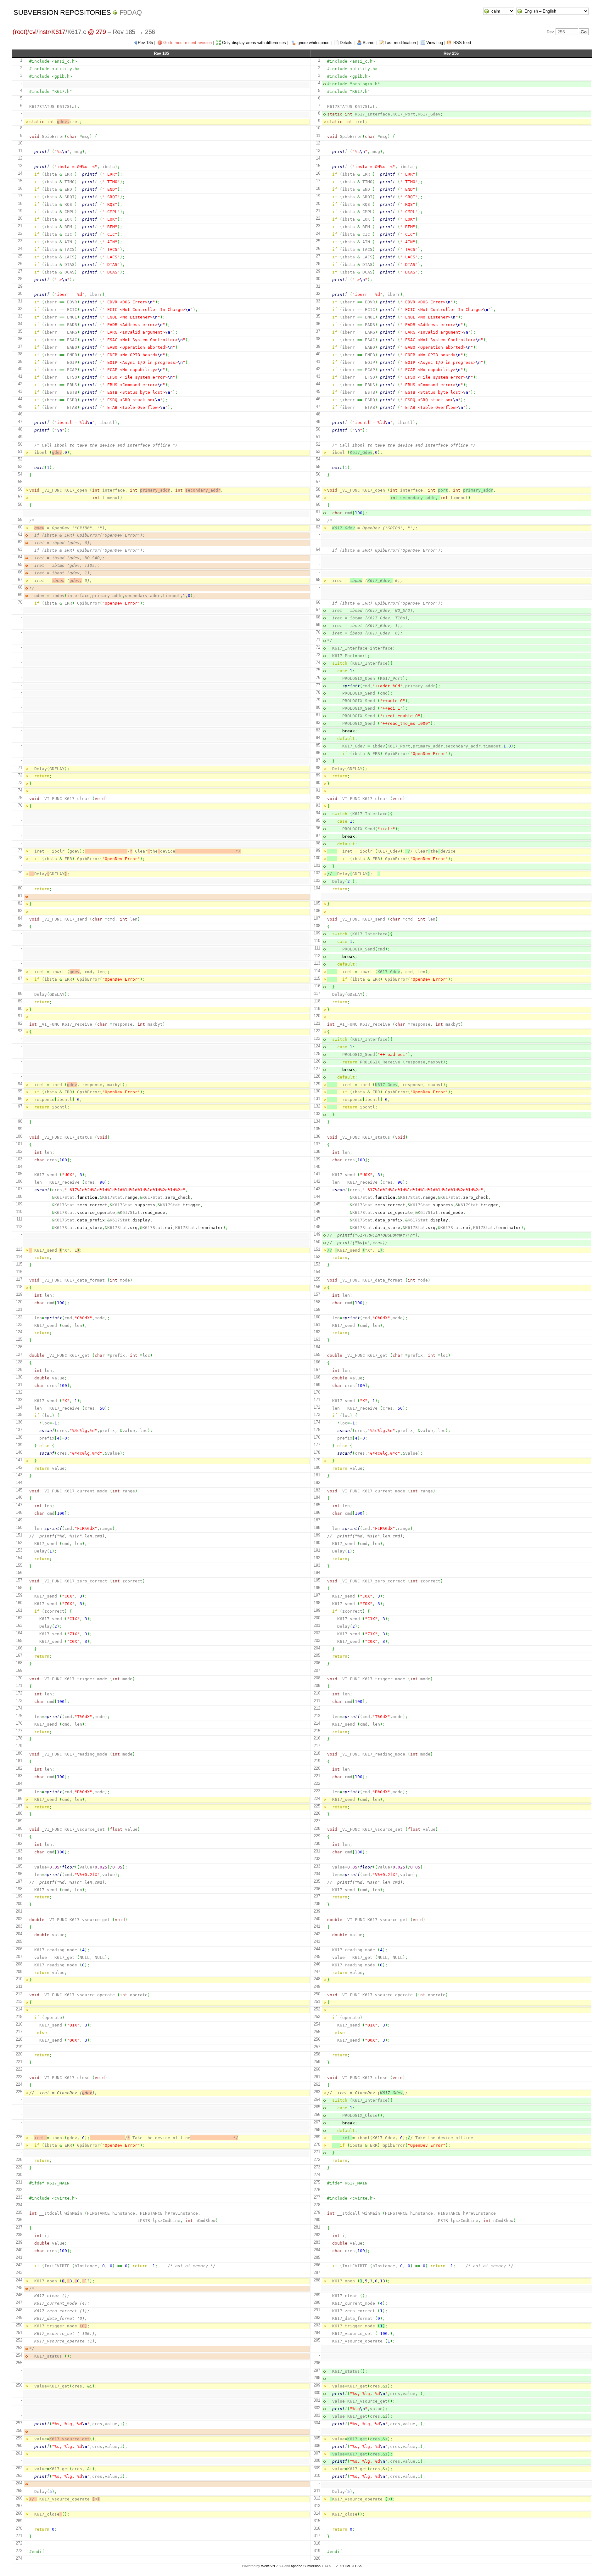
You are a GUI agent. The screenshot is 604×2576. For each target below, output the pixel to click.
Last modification (400, 43)
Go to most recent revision (187, 43)
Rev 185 (145, 43)
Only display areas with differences (254, 43)
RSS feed (462, 43)
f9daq (131, 12)
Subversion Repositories (62, 12)
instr (44, 32)
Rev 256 (451, 53)
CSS (359, 2566)
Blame (369, 43)
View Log (435, 43)
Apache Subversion (306, 2566)
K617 (58, 32)
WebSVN (268, 2566)
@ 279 (97, 32)
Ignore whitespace (313, 43)
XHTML (345, 2566)
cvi (33, 32)
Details (346, 43)
